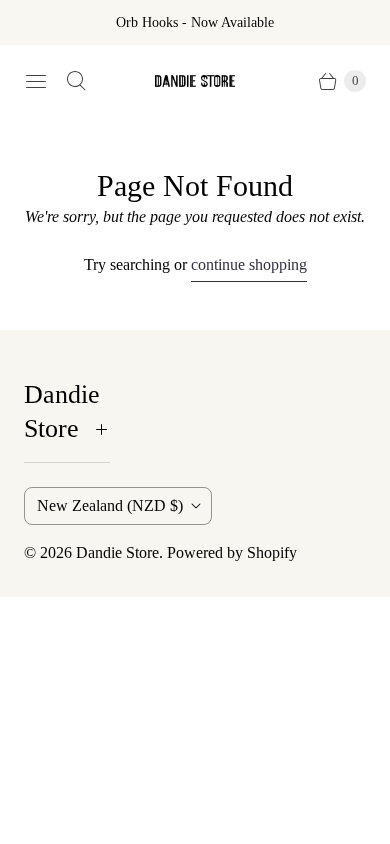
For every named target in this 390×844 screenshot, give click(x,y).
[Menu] (36, 81)
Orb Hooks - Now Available (195, 22)
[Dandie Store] (195, 81)
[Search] (76, 81)
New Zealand (110, 505)
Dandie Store (117, 552)
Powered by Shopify (232, 552)
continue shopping (249, 264)
